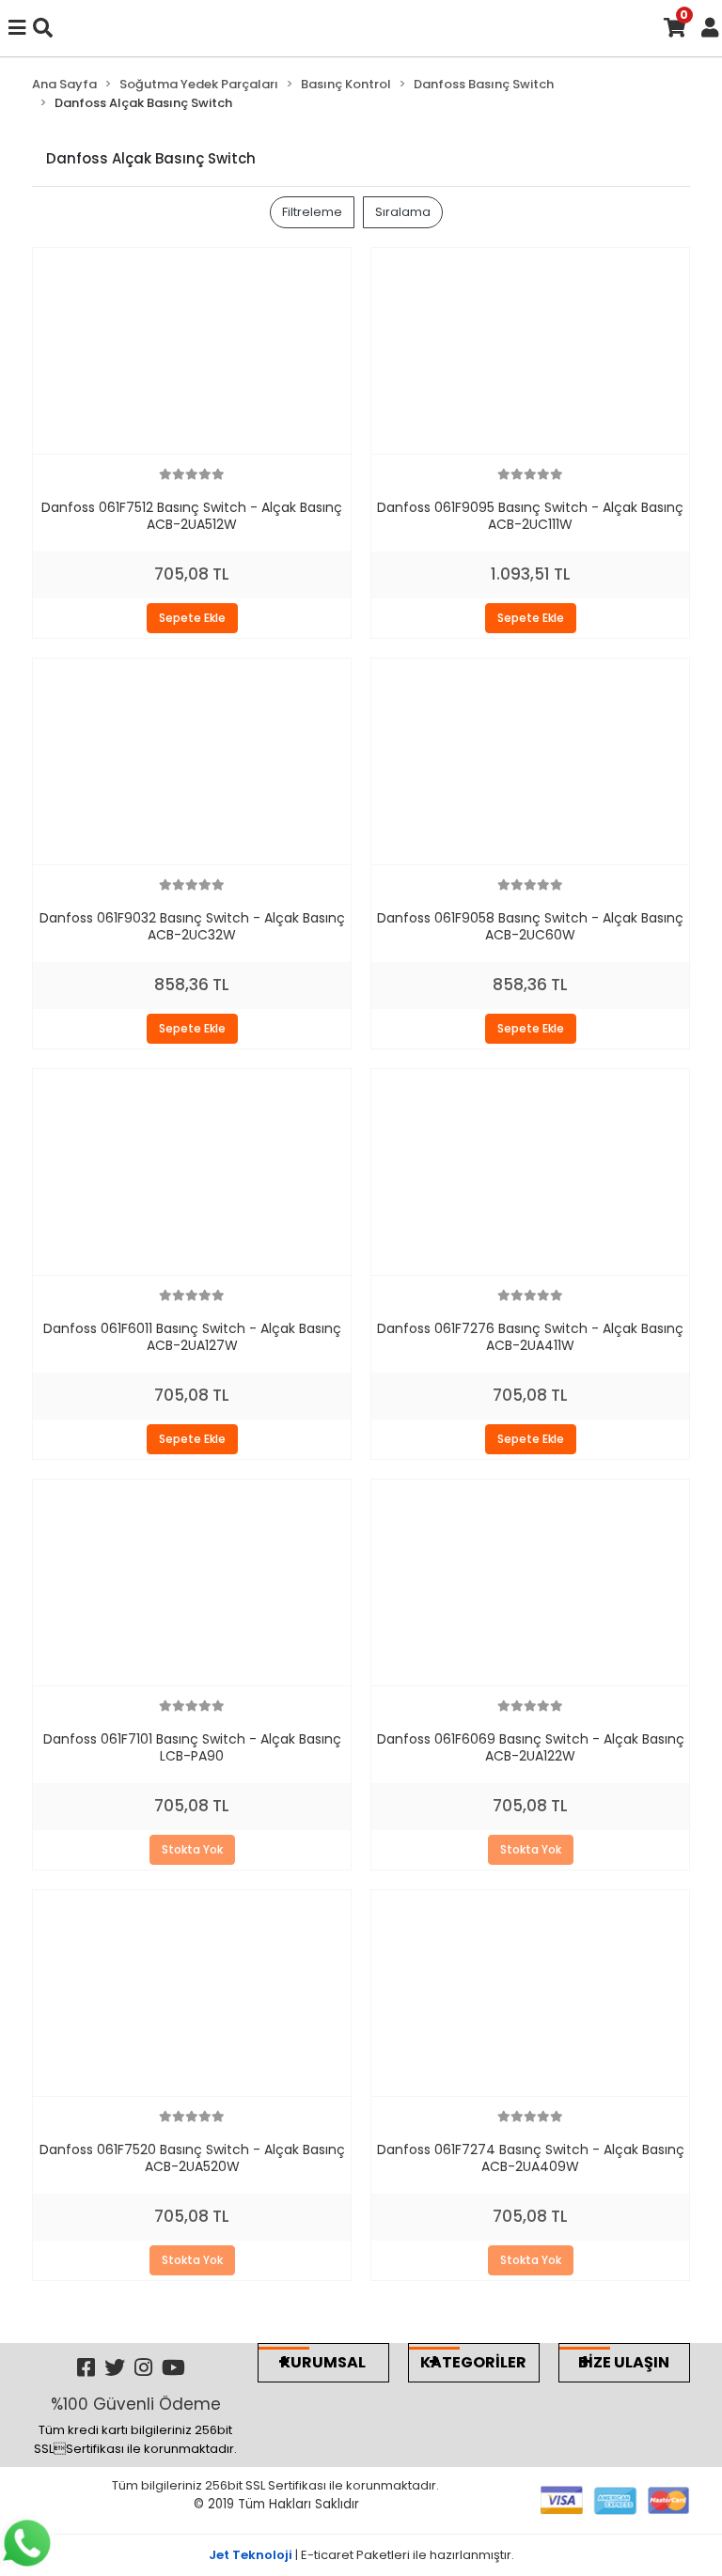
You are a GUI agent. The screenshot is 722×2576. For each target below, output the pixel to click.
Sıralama (403, 212)
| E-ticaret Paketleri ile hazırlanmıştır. (361, 2555)
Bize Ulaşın (624, 2362)
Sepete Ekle (192, 618)
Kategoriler (473, 2362)
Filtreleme (312, 212)
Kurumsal (323, 2362)
